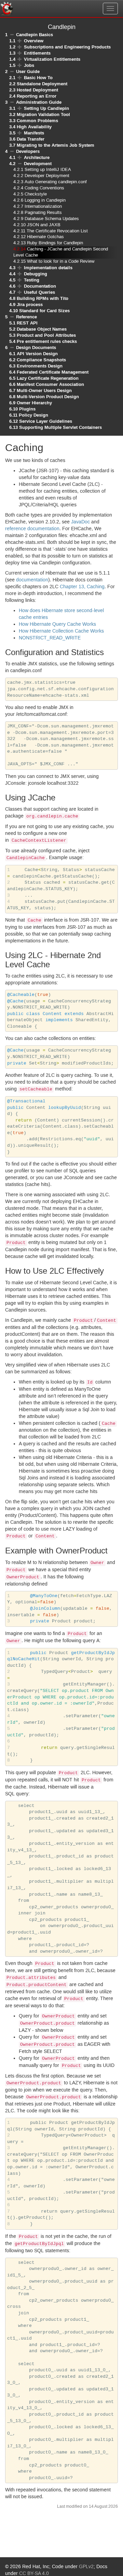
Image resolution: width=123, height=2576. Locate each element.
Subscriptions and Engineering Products (67, 47)
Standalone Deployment (42, 84)
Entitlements (37, 53)
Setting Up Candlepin (46, 108)
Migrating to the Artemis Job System (56, 145)
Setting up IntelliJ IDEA (48, 170)
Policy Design (33, 415)
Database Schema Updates (52, 219)
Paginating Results (43, 213)
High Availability (34, 127)
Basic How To (38, 78)
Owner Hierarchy (34, 403)
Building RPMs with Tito (43, 298)
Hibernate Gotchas (45, 237)
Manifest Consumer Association (50, 384)
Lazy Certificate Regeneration (48, 378)
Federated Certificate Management (53, 372)
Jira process (30, 305)
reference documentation (32, 529)
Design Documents (36, 348)
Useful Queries (39, 292)
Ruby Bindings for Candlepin (55, 243)
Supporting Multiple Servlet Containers (60, 427)
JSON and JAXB (44, 225)
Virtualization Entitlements (52, 59)
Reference (26, 317)
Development (38, 164)
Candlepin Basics (35, 35)
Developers (28, 151)
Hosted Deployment (37, 90)
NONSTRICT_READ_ (50, 638)
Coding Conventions (44, 188)
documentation (32, 580)
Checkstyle (36, 194)
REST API (27, 323)
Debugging (36, 274)
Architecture (37, 157)
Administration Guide (39, 102)
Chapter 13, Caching (82, 587)
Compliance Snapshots (41, 360)
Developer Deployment (47, 176)
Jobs (29, 65)
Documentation (40, 286)
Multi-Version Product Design (48, 397)
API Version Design (37, 354)
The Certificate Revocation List (57, 231)
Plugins (27, 409)
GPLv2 (86, 2567)
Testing (32, 280)
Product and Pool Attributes (46, 335)
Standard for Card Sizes (44, 311)
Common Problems (37, 121)
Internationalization (43, 207)
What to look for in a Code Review (61, 262)
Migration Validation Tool (43, 114)
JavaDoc (80, 522)
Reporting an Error (37, 96)
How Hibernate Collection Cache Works (61, 631)
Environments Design (40, 366)
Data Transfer (31, 139)
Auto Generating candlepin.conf (56, 182)
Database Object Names (42, 329)
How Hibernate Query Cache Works (57, 624)
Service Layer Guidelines (46, 421)
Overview (34, 41)
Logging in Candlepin (45, 200)
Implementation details (48, 268)
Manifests (34, 133)
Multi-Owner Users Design (44, 390)
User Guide (28, 71)
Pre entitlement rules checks (47, 341)
